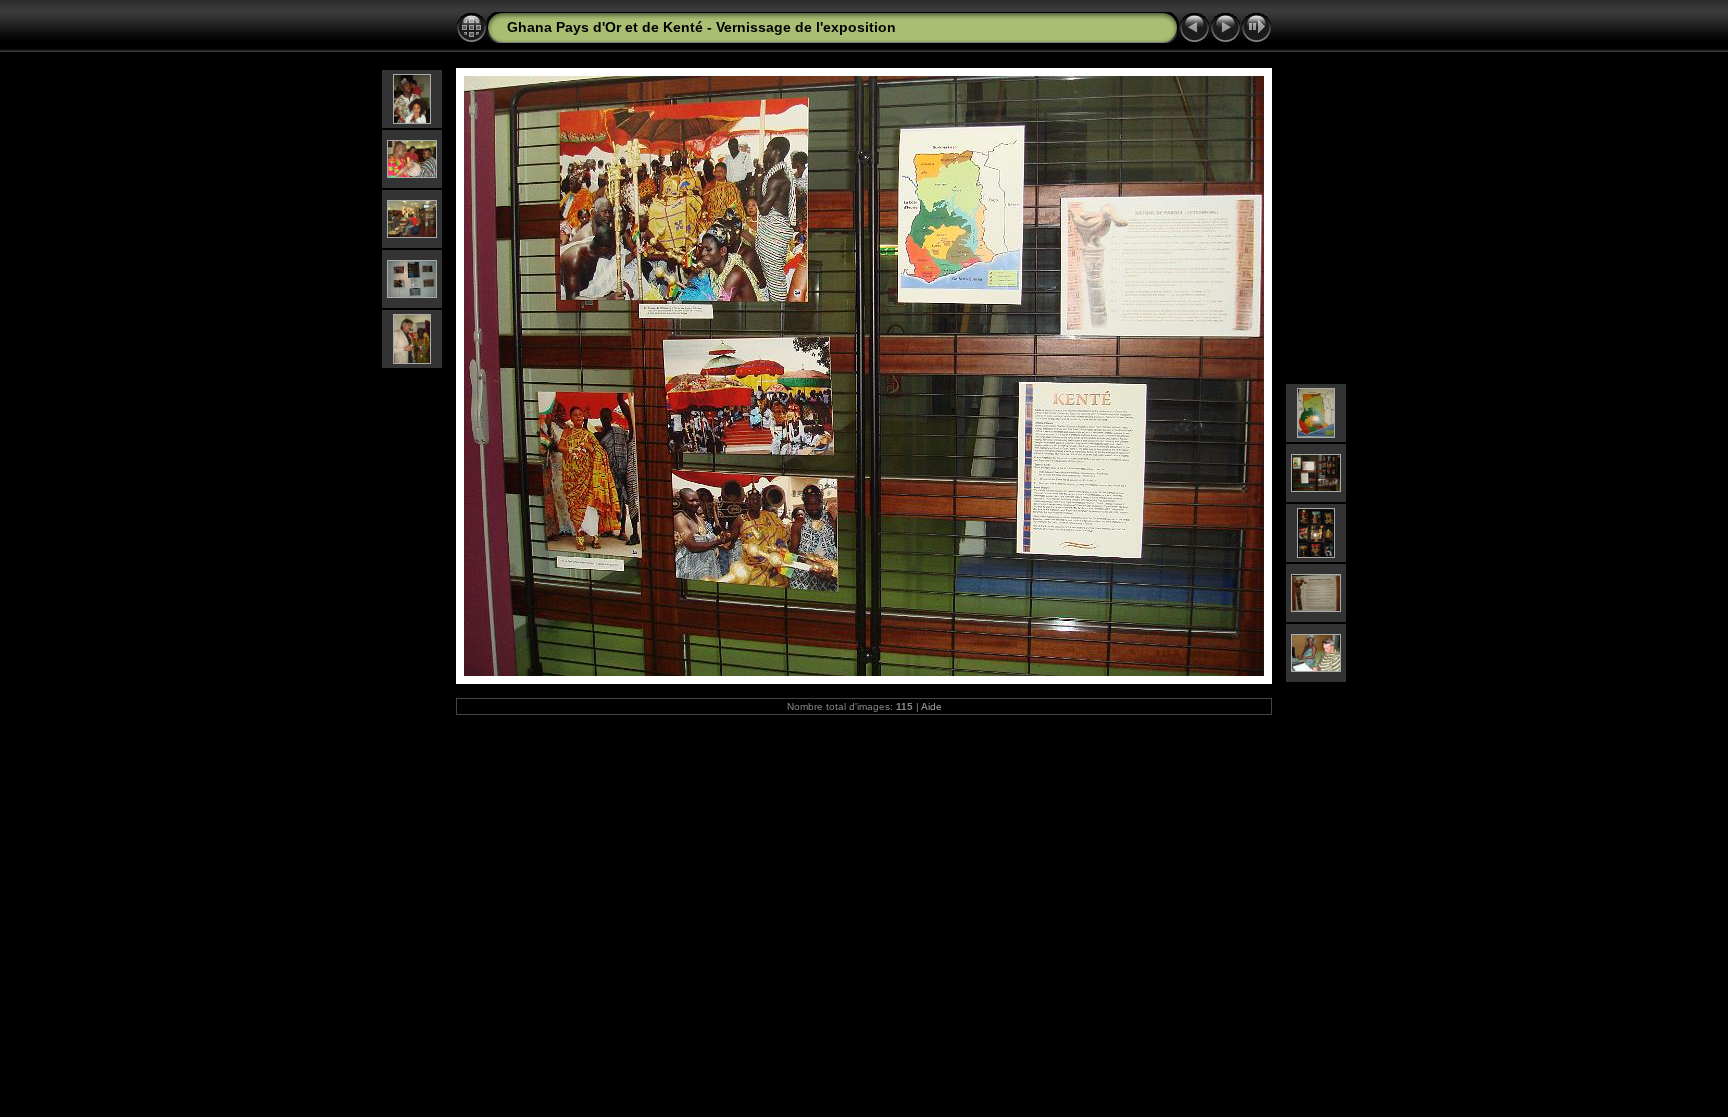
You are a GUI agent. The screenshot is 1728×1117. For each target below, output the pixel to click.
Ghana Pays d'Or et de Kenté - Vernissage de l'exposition (701, 27)
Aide (931, 706)
